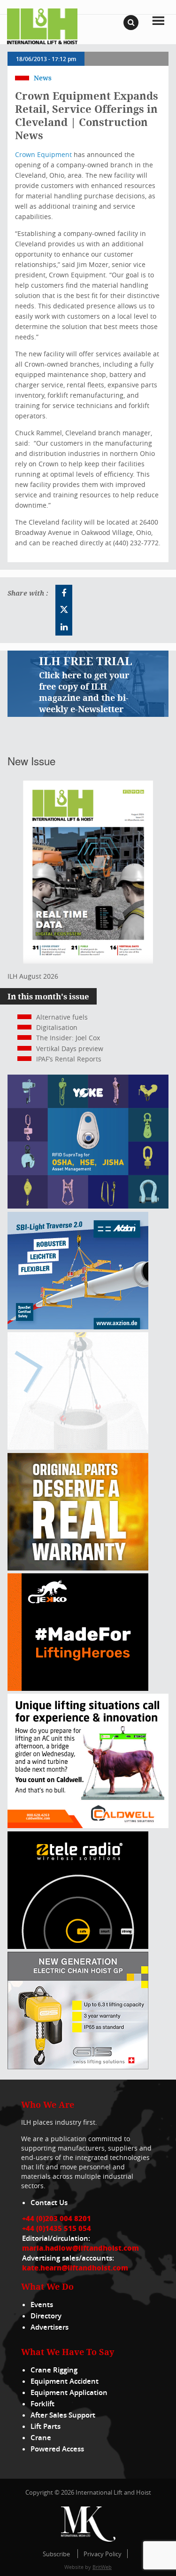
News (43, 78)
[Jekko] (78, 1688)
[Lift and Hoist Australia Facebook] (64, 593)
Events (42, 2305)
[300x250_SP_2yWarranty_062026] (78, 1568)
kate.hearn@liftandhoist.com (75, 2268)
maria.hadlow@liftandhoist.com (80, 2248)
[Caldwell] (88, 1826)
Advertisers (50, 2327)
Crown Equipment (43, 154)
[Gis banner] (78, 2067)
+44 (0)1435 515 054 (57, 2228)
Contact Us (49, 2203)
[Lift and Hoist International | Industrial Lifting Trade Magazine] (42, 26)
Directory (46, 2316)
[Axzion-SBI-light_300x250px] (78, 1327)
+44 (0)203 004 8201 (57, 2218)
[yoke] (88, 1206)
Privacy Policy (103, 2554)
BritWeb (102, 2567)
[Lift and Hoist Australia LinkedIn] (64, 627)
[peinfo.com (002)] (78, 1447)
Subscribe (56, 2554)
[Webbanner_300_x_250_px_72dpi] (78, 1946)
